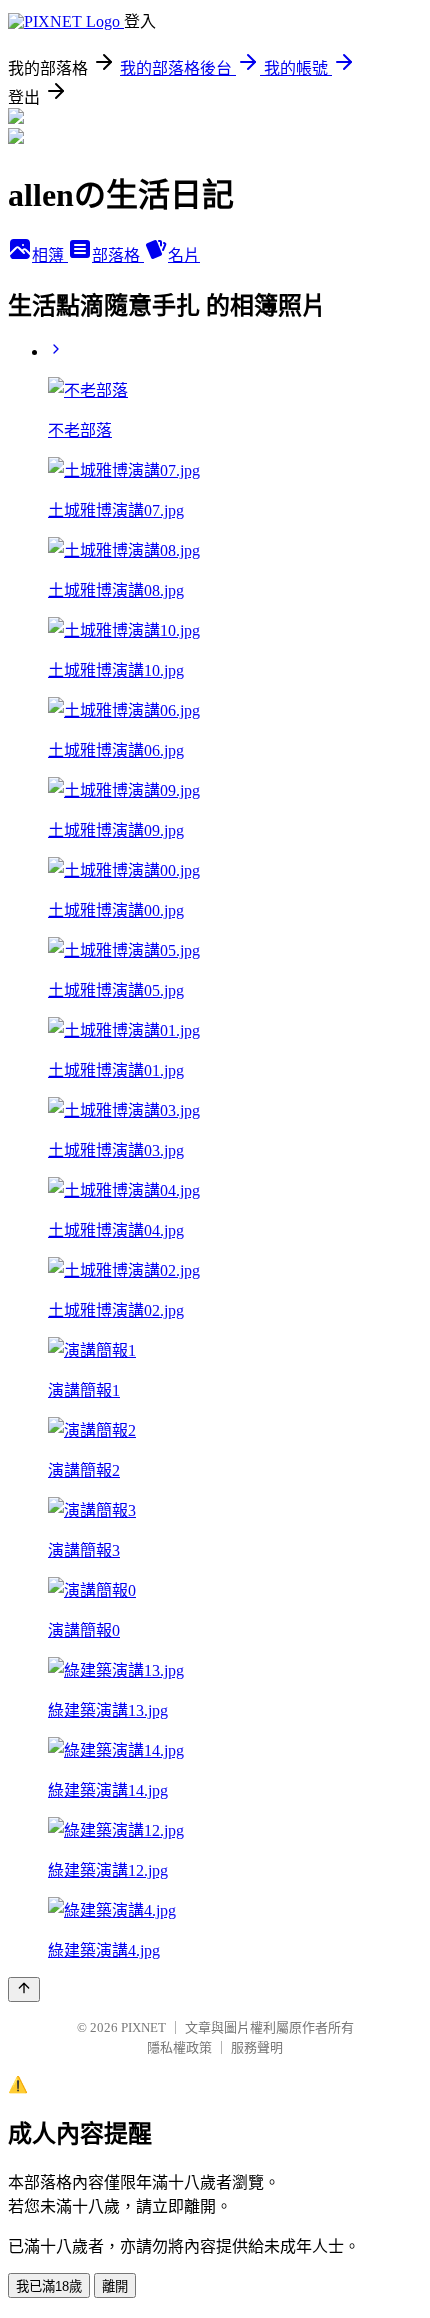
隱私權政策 (179, 2047)
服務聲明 (257, 2047)
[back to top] (24, 1989)
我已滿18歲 (49, 2286)
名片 (184, 255)
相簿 (50, 255)
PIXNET (143, 2027)
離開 (115, 2286)
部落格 (118, 255)
